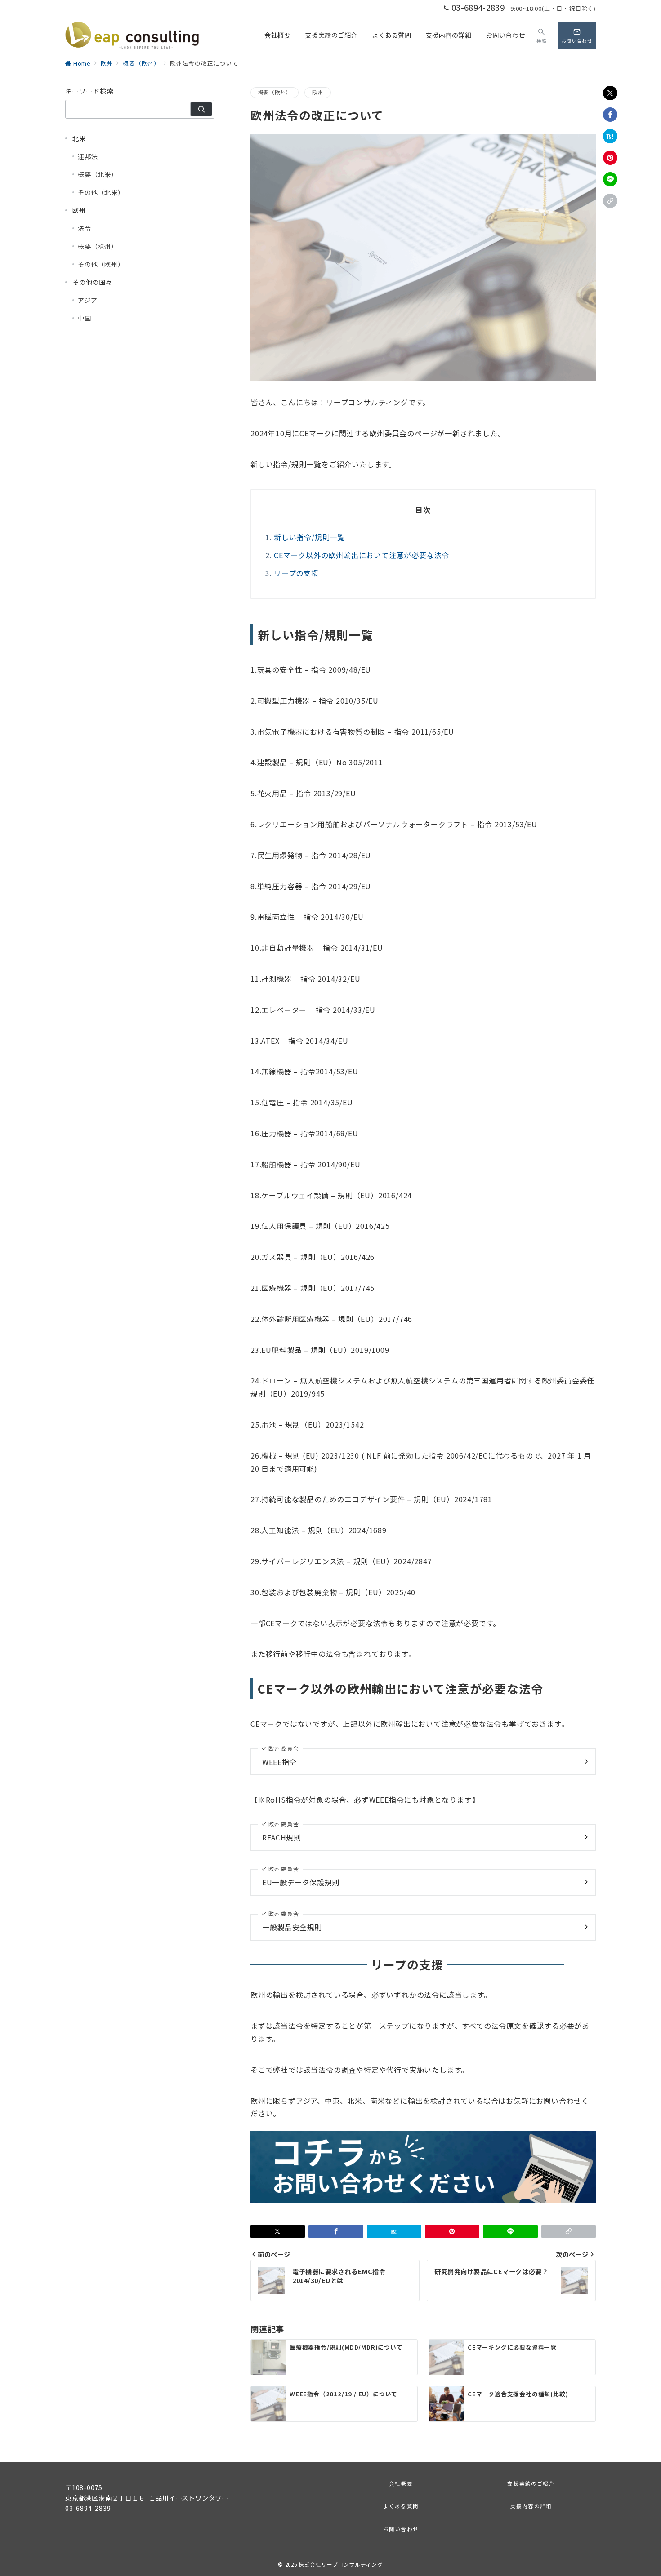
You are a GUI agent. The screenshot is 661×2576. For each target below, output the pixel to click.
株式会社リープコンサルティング (341, 2564)
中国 (85, 318)
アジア (87, 300)
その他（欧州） (101, 264)
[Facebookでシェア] (610, 115)
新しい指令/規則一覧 (309, 537)
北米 (79, 138)
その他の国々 (92, 282)
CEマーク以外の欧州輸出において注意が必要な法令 (362, 555)
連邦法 (88, 156)
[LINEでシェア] (610, 179)
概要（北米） (98, 174)
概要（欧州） (275, 92)
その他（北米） (101, 192)
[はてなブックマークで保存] (610, 136)
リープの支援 (296, 573)
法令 (85, 228)
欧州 (317, 92)
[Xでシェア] (610, 93)
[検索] (201, 109)
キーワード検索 (89, 91)
